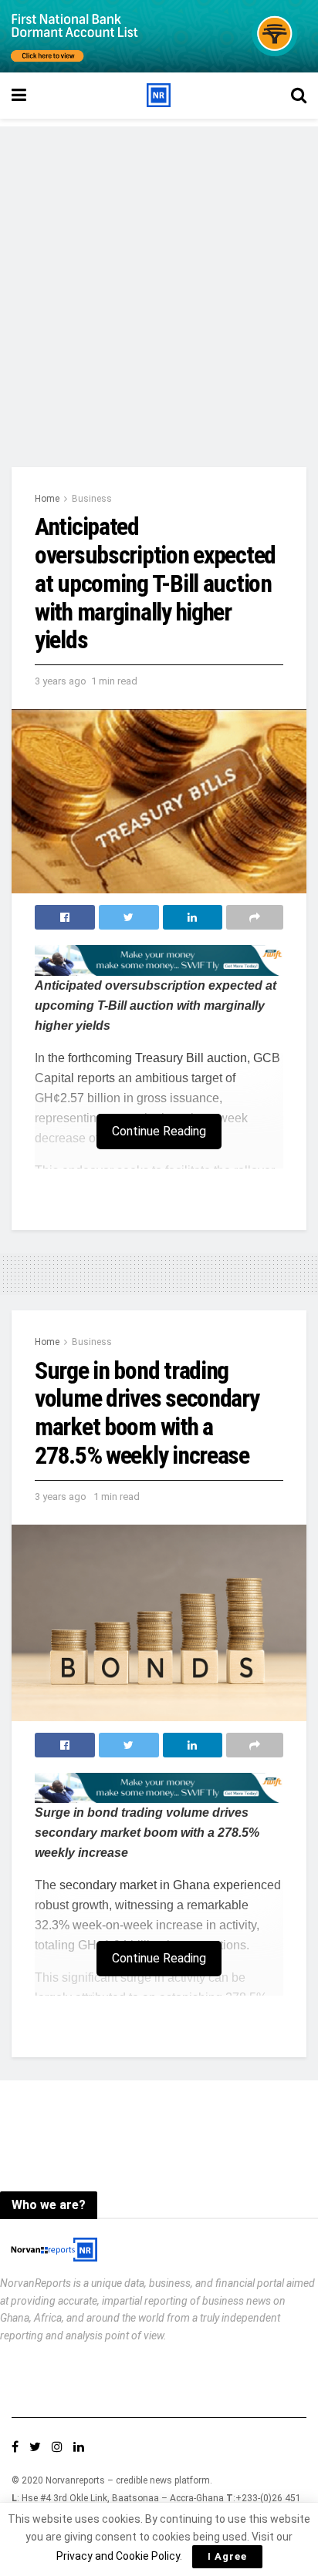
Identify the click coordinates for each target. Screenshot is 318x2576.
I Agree (227, 2556)
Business (92, 499)
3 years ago (61, 681)
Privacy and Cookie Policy (118, 2556)
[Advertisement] (159, 285)
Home (47, 499)
